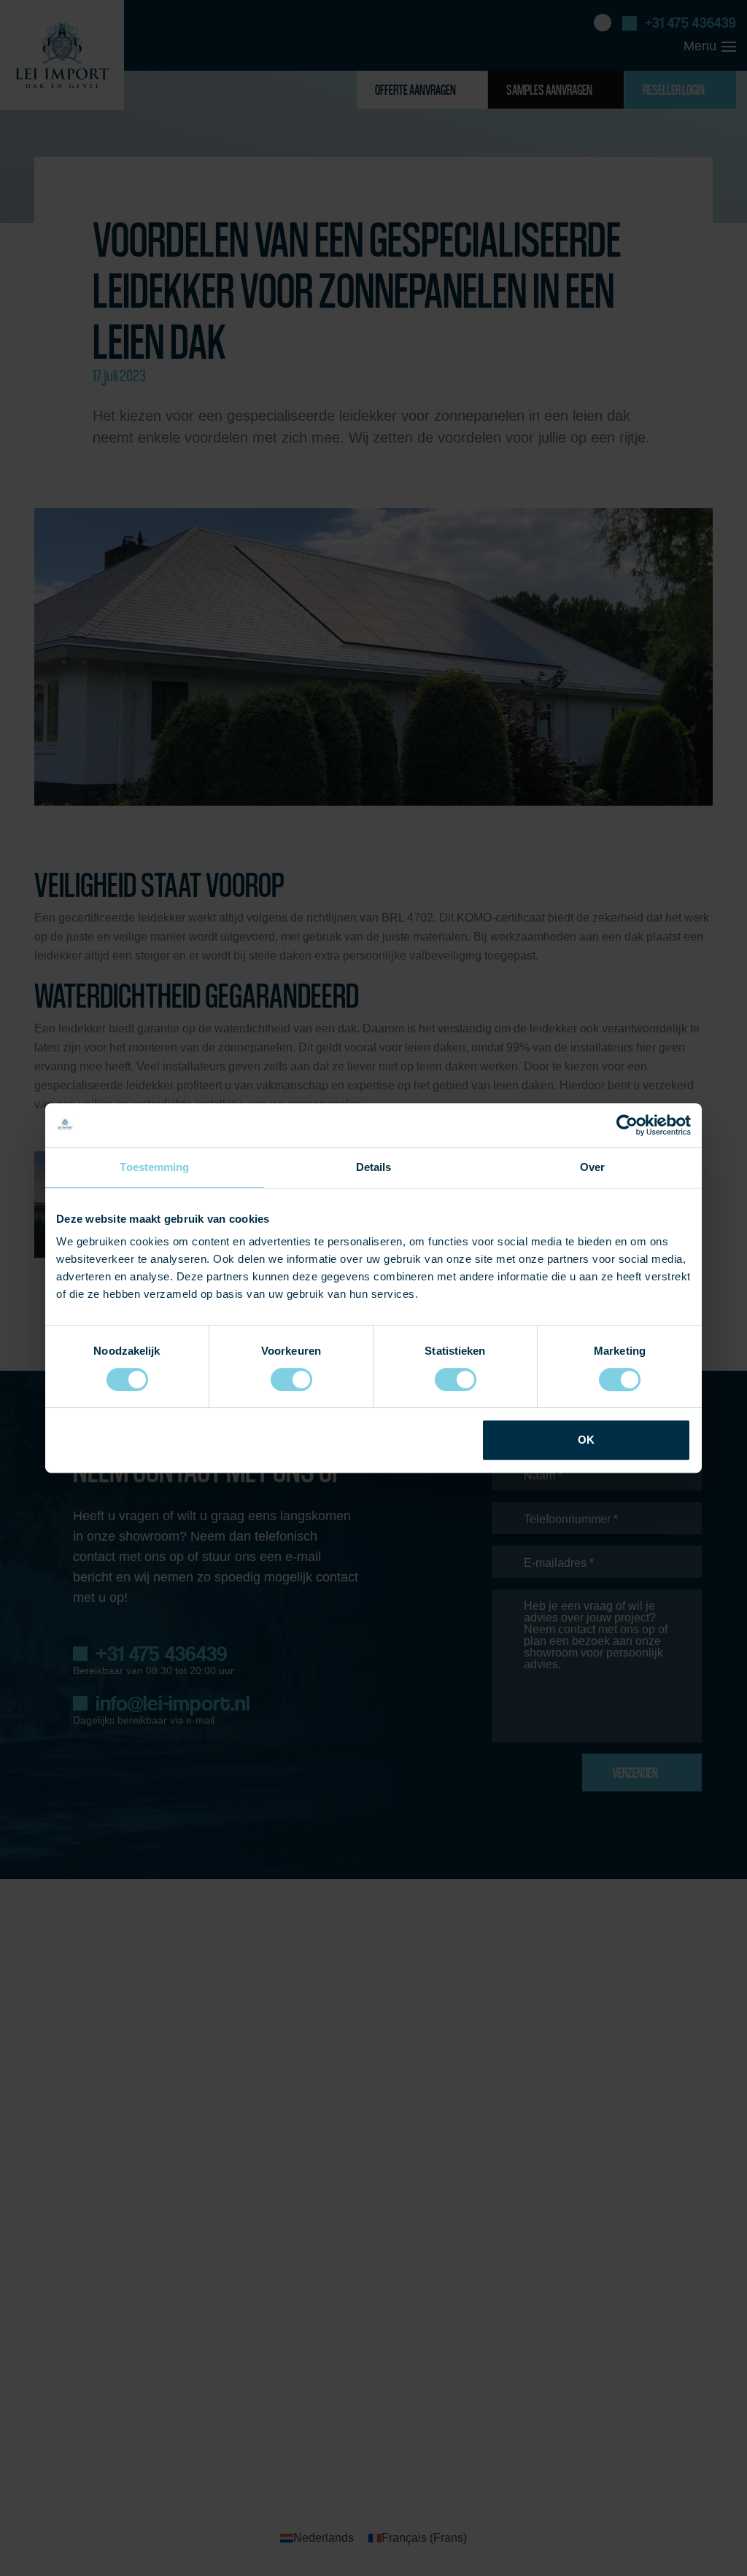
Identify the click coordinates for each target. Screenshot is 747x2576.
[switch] (291, 1380)
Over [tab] (592, 1167)
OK (586, 1440)
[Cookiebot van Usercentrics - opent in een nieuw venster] (627, 1125)
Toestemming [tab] (154, 1167)
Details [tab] (374, 1167)
